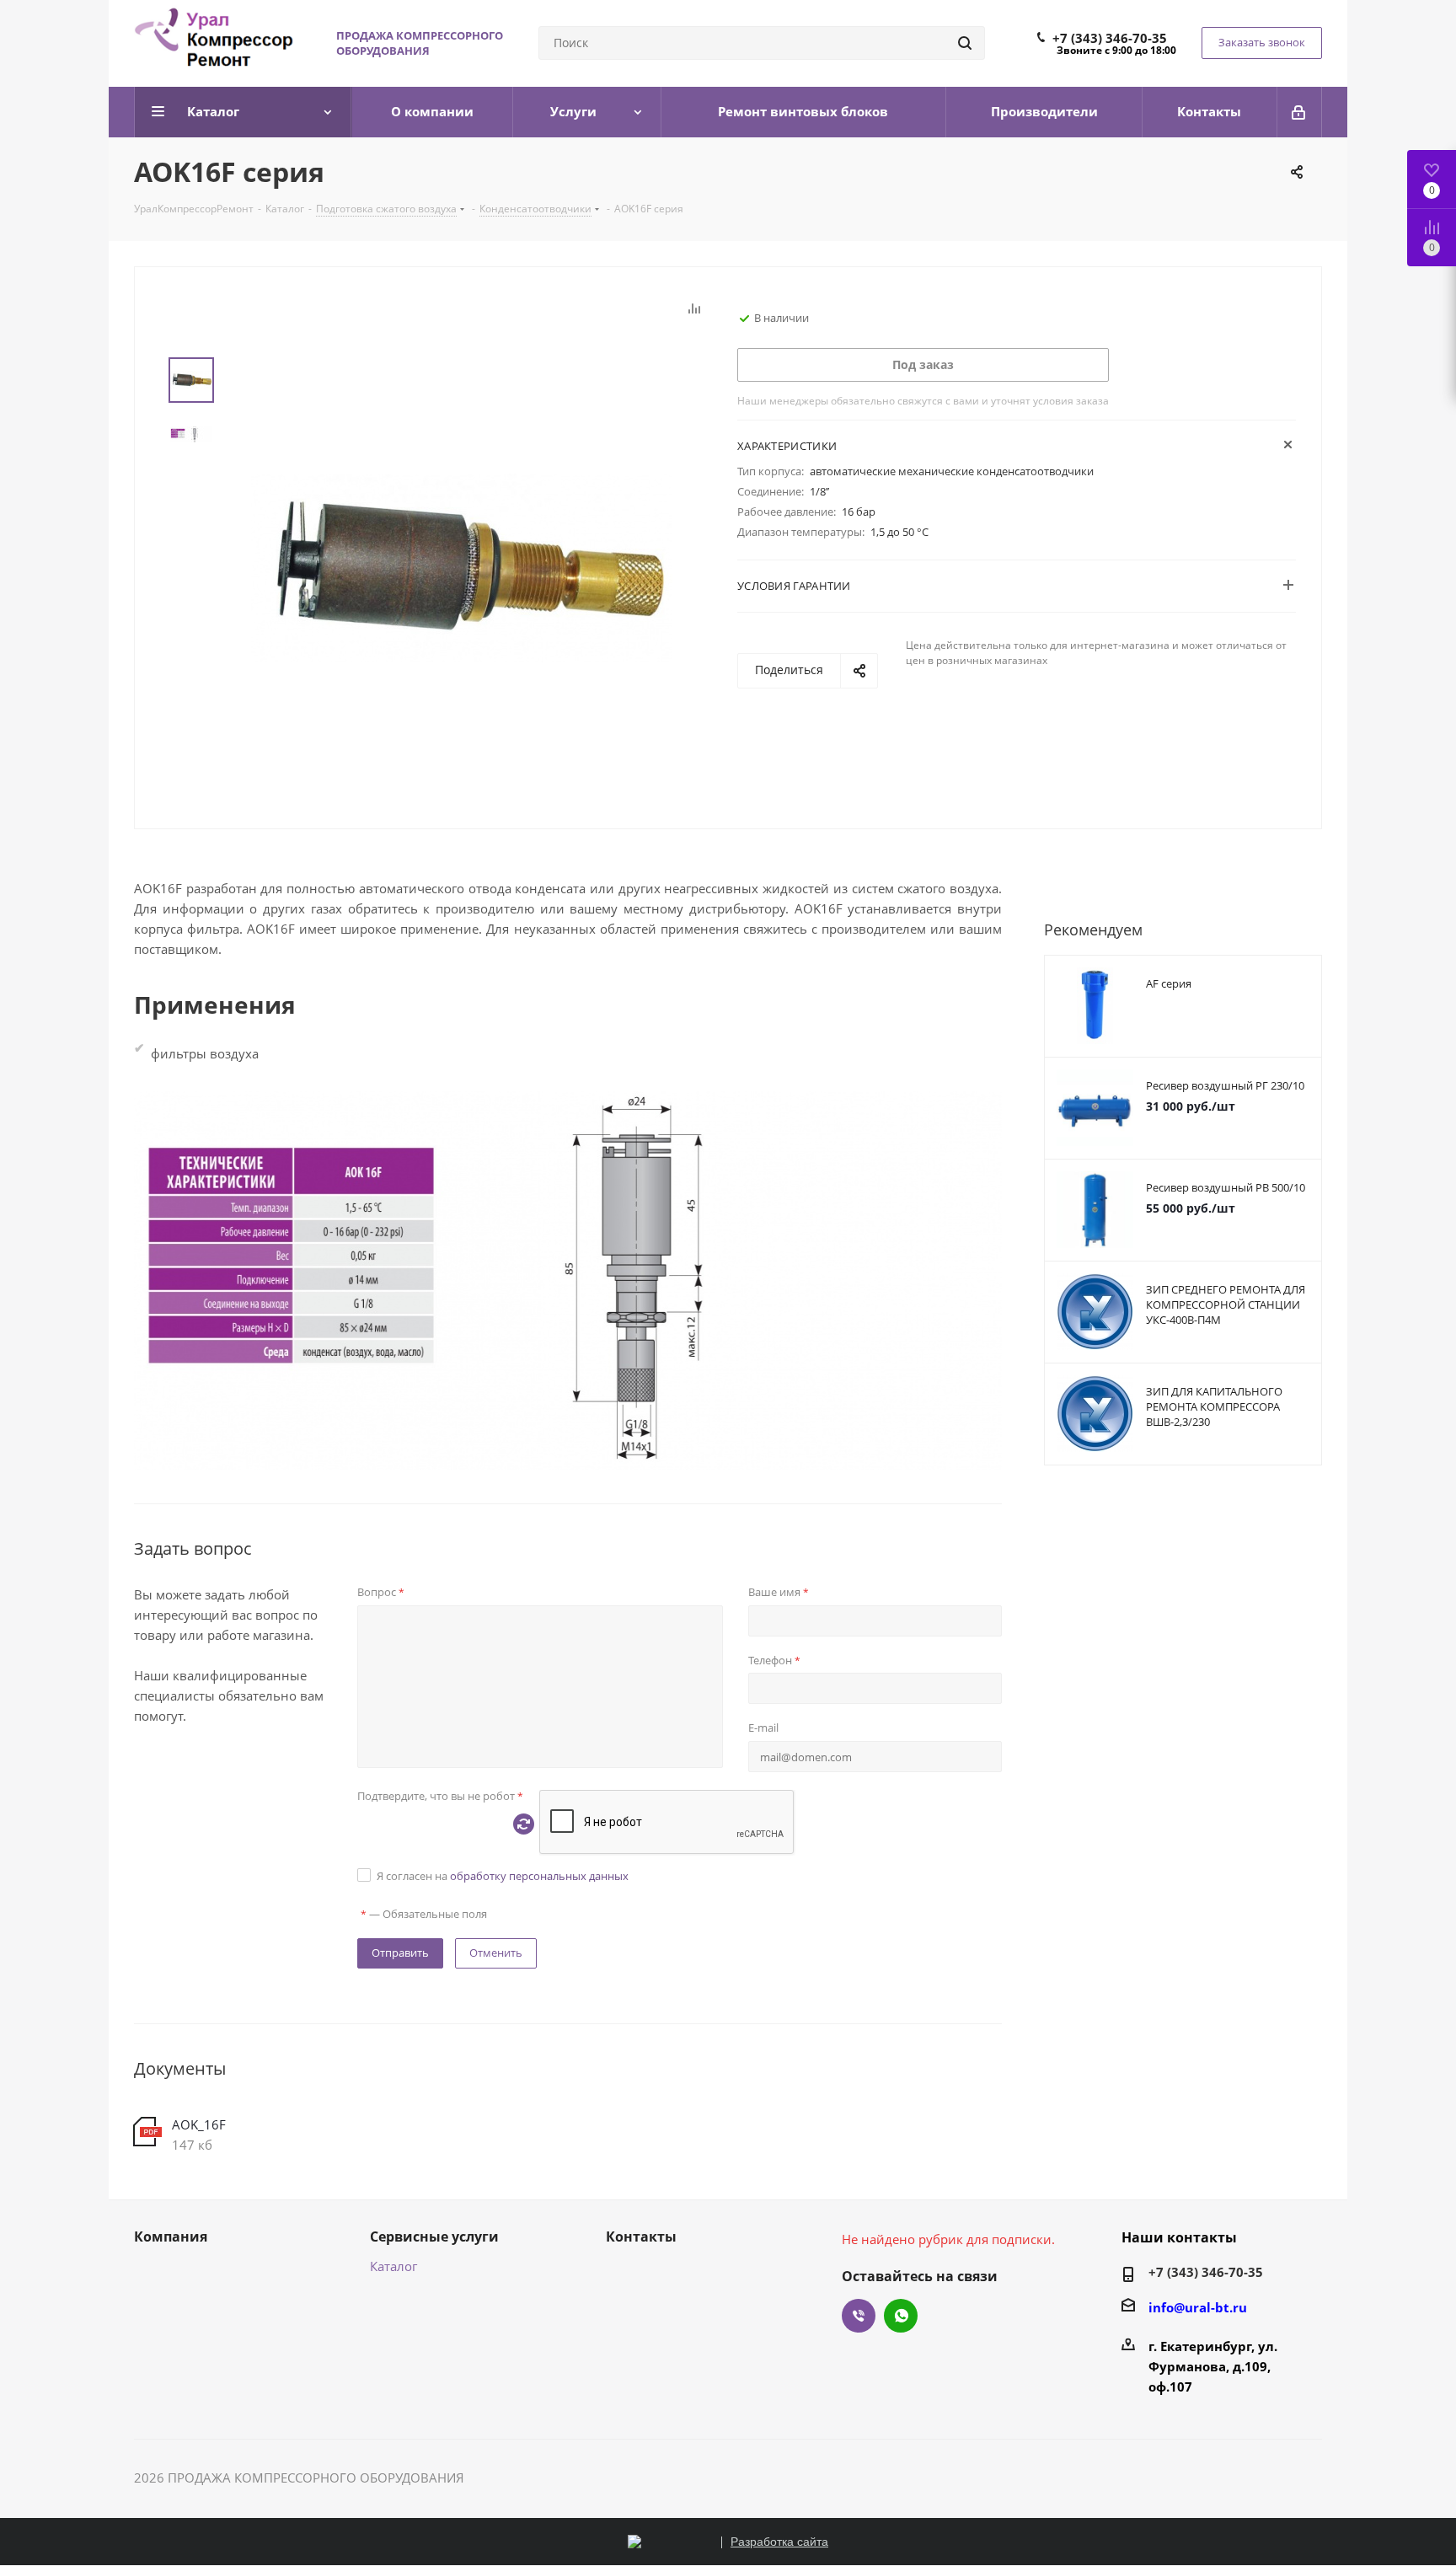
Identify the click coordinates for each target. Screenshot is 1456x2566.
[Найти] (965, 43)
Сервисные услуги (434, 2237)
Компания (171, 2237)
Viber (859, 2316)
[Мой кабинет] (1300, 112)
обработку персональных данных (539, 1876)
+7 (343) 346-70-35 (1110, 38)
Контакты (641, 2237)
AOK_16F (199, 2124)
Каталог (393, 2266)
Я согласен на (503, 1876)
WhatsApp (901, 2316)
